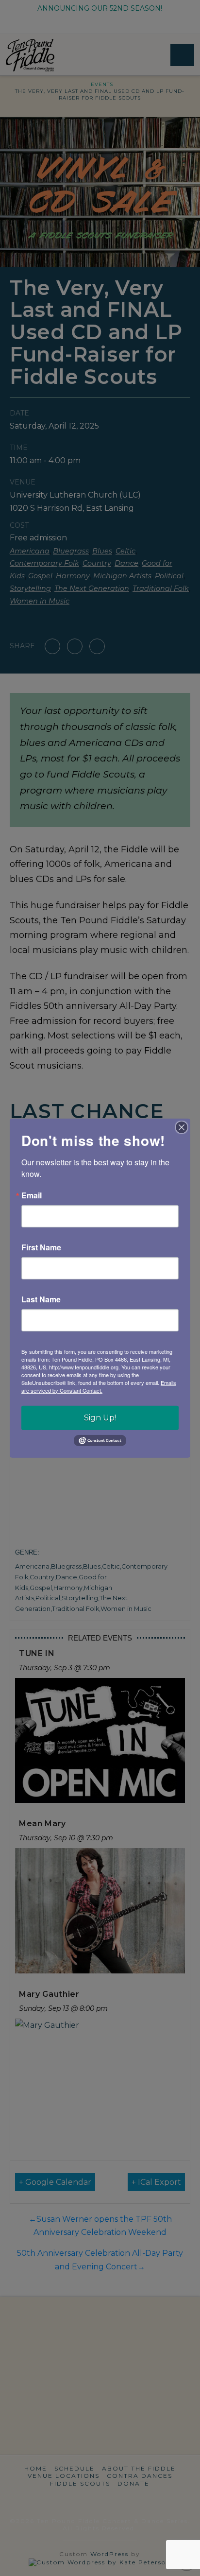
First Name (41, 1247)
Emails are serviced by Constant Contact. (99, 1386)
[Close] (182, 1127)
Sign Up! (100, 1417)
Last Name (41, 1299)
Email (32, 1195)
